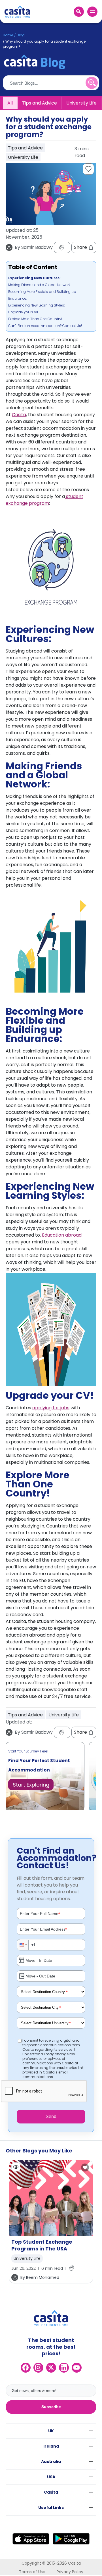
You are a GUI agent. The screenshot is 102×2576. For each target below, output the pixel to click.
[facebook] (26, 2368)
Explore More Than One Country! (36, 319)
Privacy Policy (70, 2572)
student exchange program (44, 500)
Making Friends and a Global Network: (40, 285)
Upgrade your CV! (23, 312)
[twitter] (51, 2368)
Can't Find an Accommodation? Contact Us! (45, 326)
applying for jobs (51, 1408)
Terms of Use (32, 2572)
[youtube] (77, 2368)
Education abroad (61, 1235)
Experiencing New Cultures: (35, 278)
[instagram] (38, 2368)
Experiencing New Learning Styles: (36, 305)
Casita (19, 415)
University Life (81, 103)
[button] (23, 1945)
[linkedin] (64, 2368)
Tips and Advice (40, 103)
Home (8, 35)
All (10, 103)
